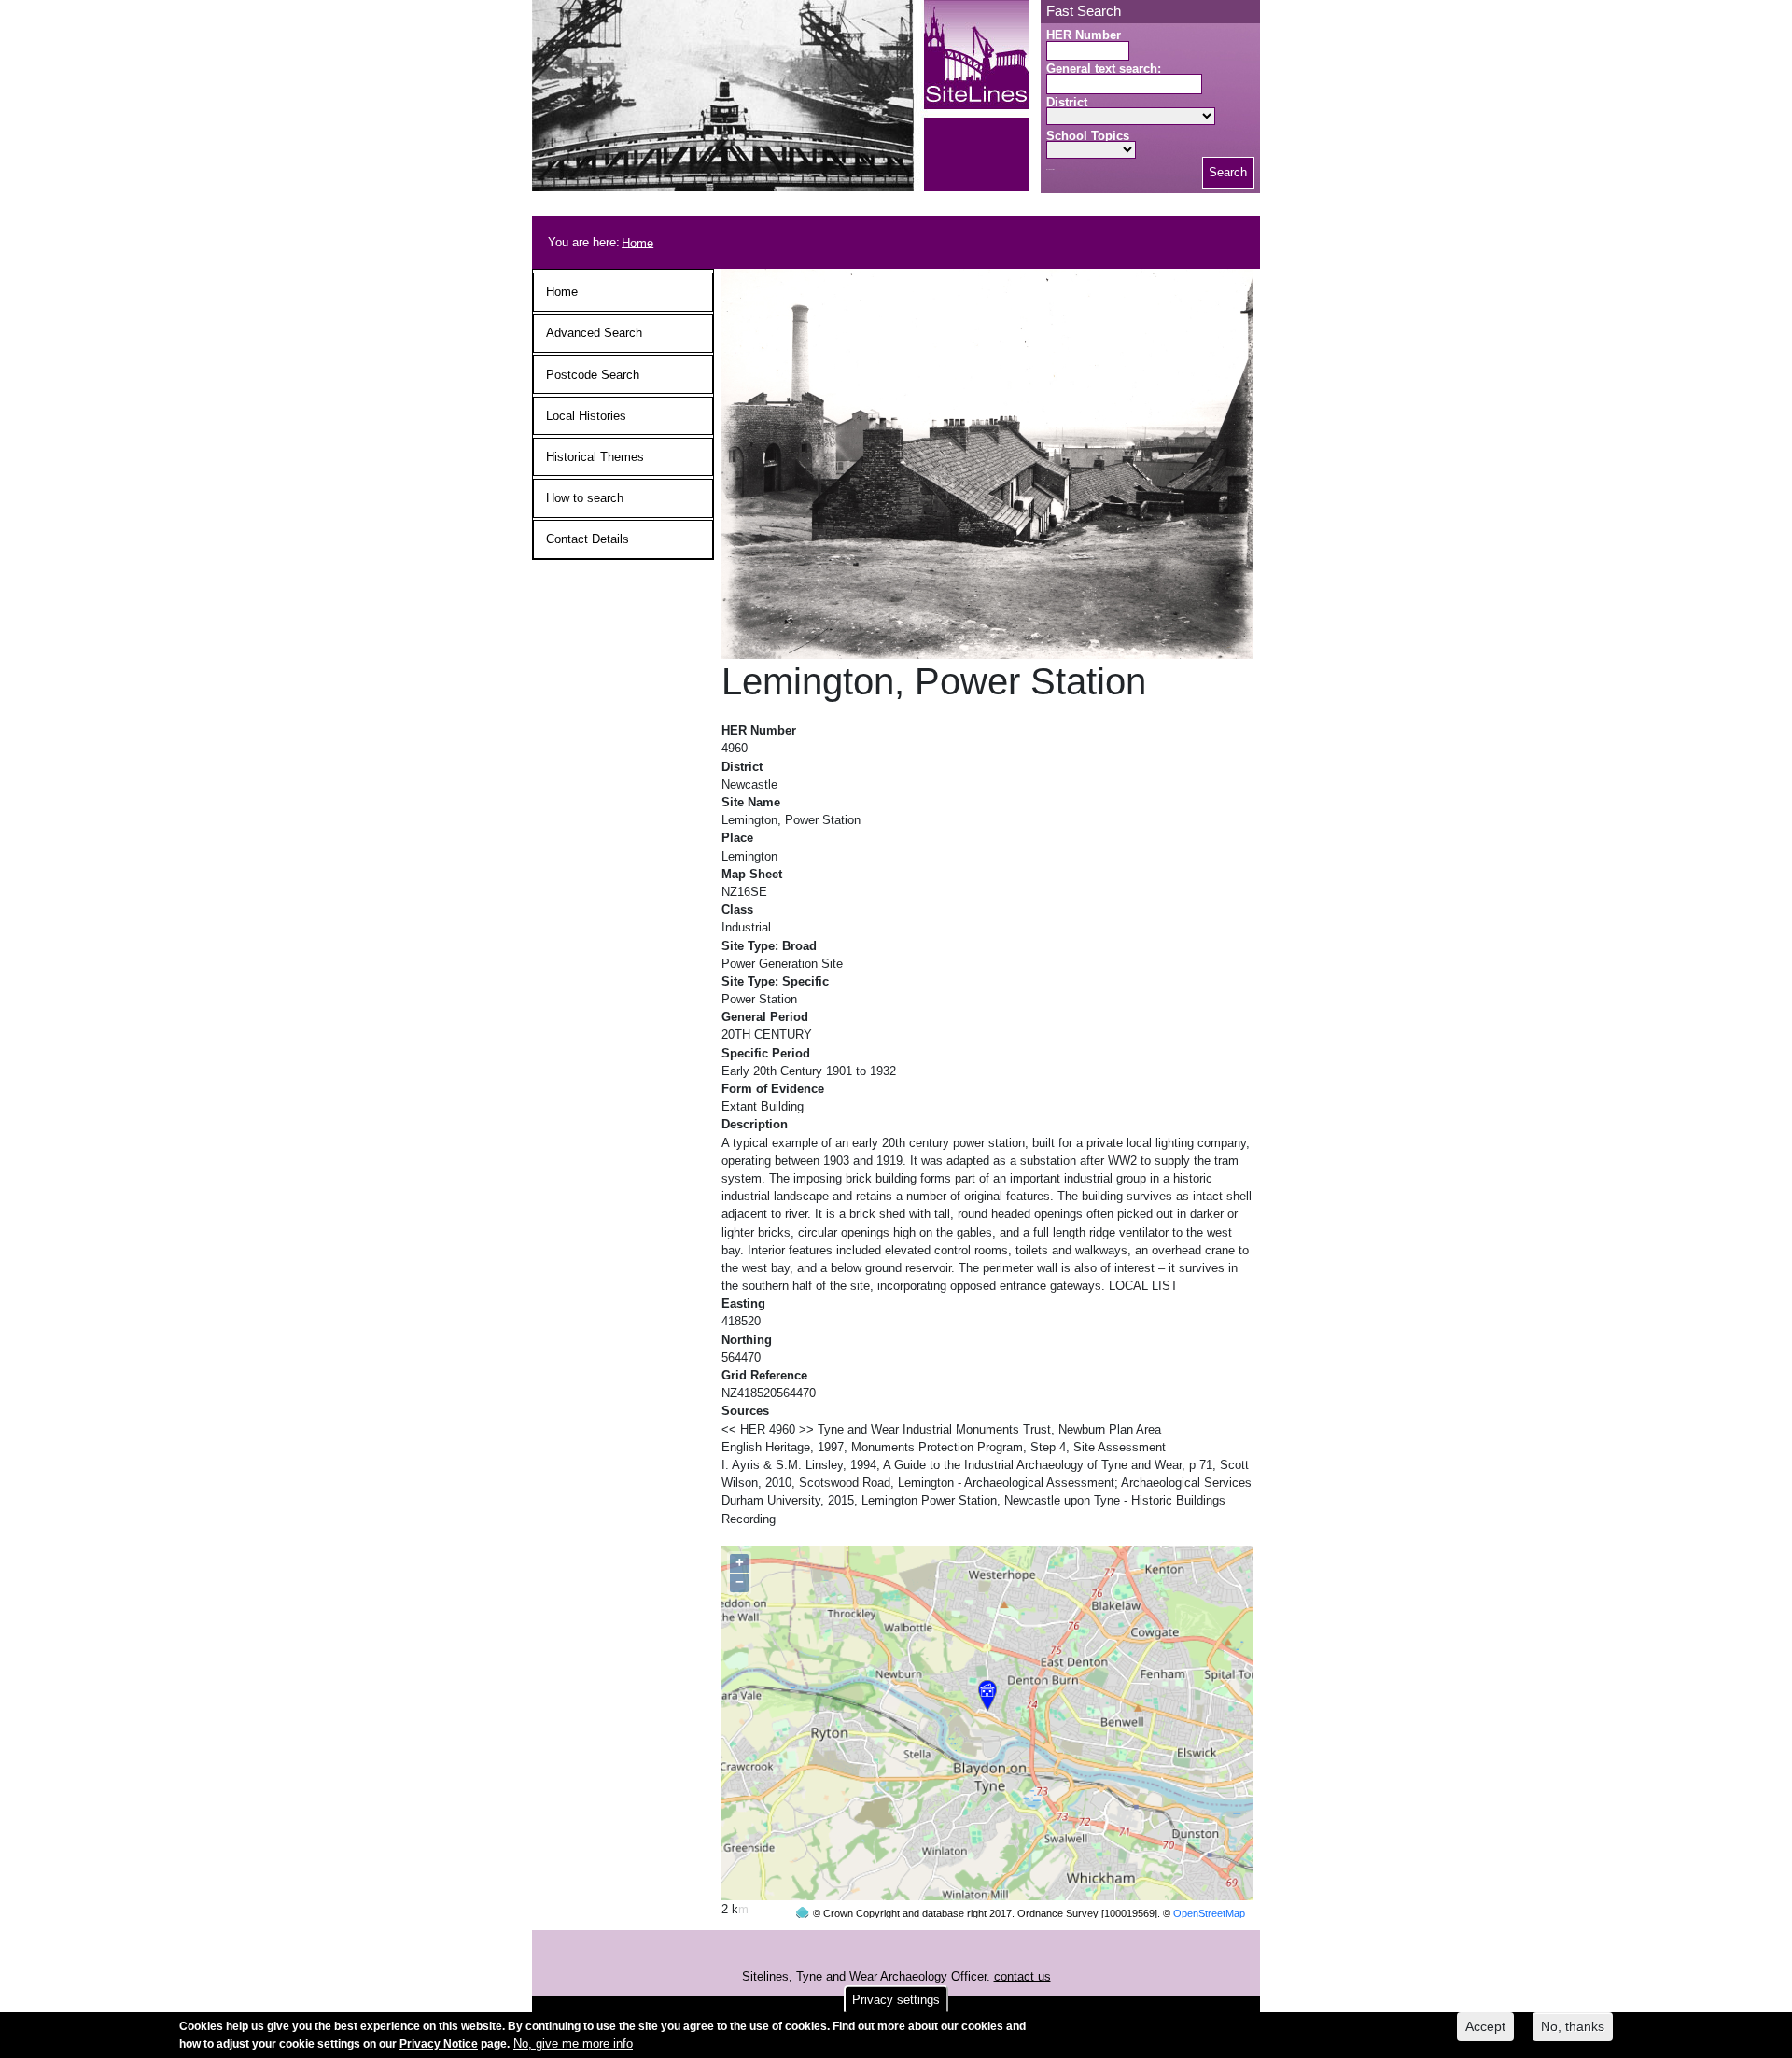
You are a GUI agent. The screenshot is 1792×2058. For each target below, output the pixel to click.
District (1067, 102)
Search (1228, 172)
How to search (585, 498)
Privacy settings (896, 2000)
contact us (1022, 1976)
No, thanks (1573, 2026)
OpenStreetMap (1209, 1913)
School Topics (1088, 136)
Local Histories (586, 416)
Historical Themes (595, 457)
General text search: (1104, 69)
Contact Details (588, 539)
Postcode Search (593, 375)
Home (637, 242)
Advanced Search (594, 333)
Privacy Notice (439, 2044)
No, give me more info (573, 2044)
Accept (1485, 2026)
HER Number (1084, 35)
